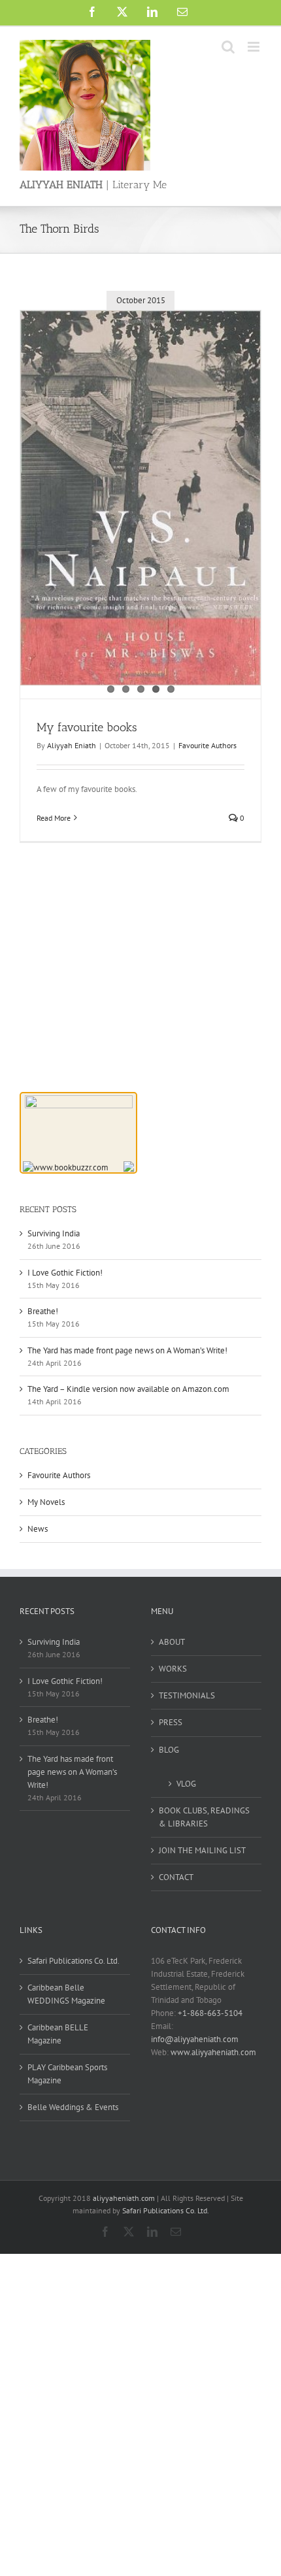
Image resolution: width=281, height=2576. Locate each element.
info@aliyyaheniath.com (195, 2039)
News (38, 1529)
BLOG (169, 1750)
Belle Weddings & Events (73, 2107)
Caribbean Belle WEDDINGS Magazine (66, 1994)
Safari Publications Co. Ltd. (74, 1961)
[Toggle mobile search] (228, 47)
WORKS (173, 1669)
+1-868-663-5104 (210, 2013)
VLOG (186, 1784)
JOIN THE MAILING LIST (202, 1850)
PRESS (171, 1722)
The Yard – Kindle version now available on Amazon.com (128, 1389)
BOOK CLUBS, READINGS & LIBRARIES (204, 1817)
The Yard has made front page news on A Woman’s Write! (127, 1350)
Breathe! (43, 1311)
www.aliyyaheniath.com (213, 2052)
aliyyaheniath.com (124, 2198)
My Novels (46, 1502)
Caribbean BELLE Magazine (58, 2034)
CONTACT (176, 1877)
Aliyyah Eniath (72, 745)
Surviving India (54, 1233)
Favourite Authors (207, 745)
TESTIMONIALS (187, 1695)
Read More (54, 818)
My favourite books (87, 727)
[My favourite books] (140, 498)
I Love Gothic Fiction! (65, 1273)
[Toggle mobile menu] (255, 47)
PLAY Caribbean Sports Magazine (67, 2074)
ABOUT (172, 1642)
